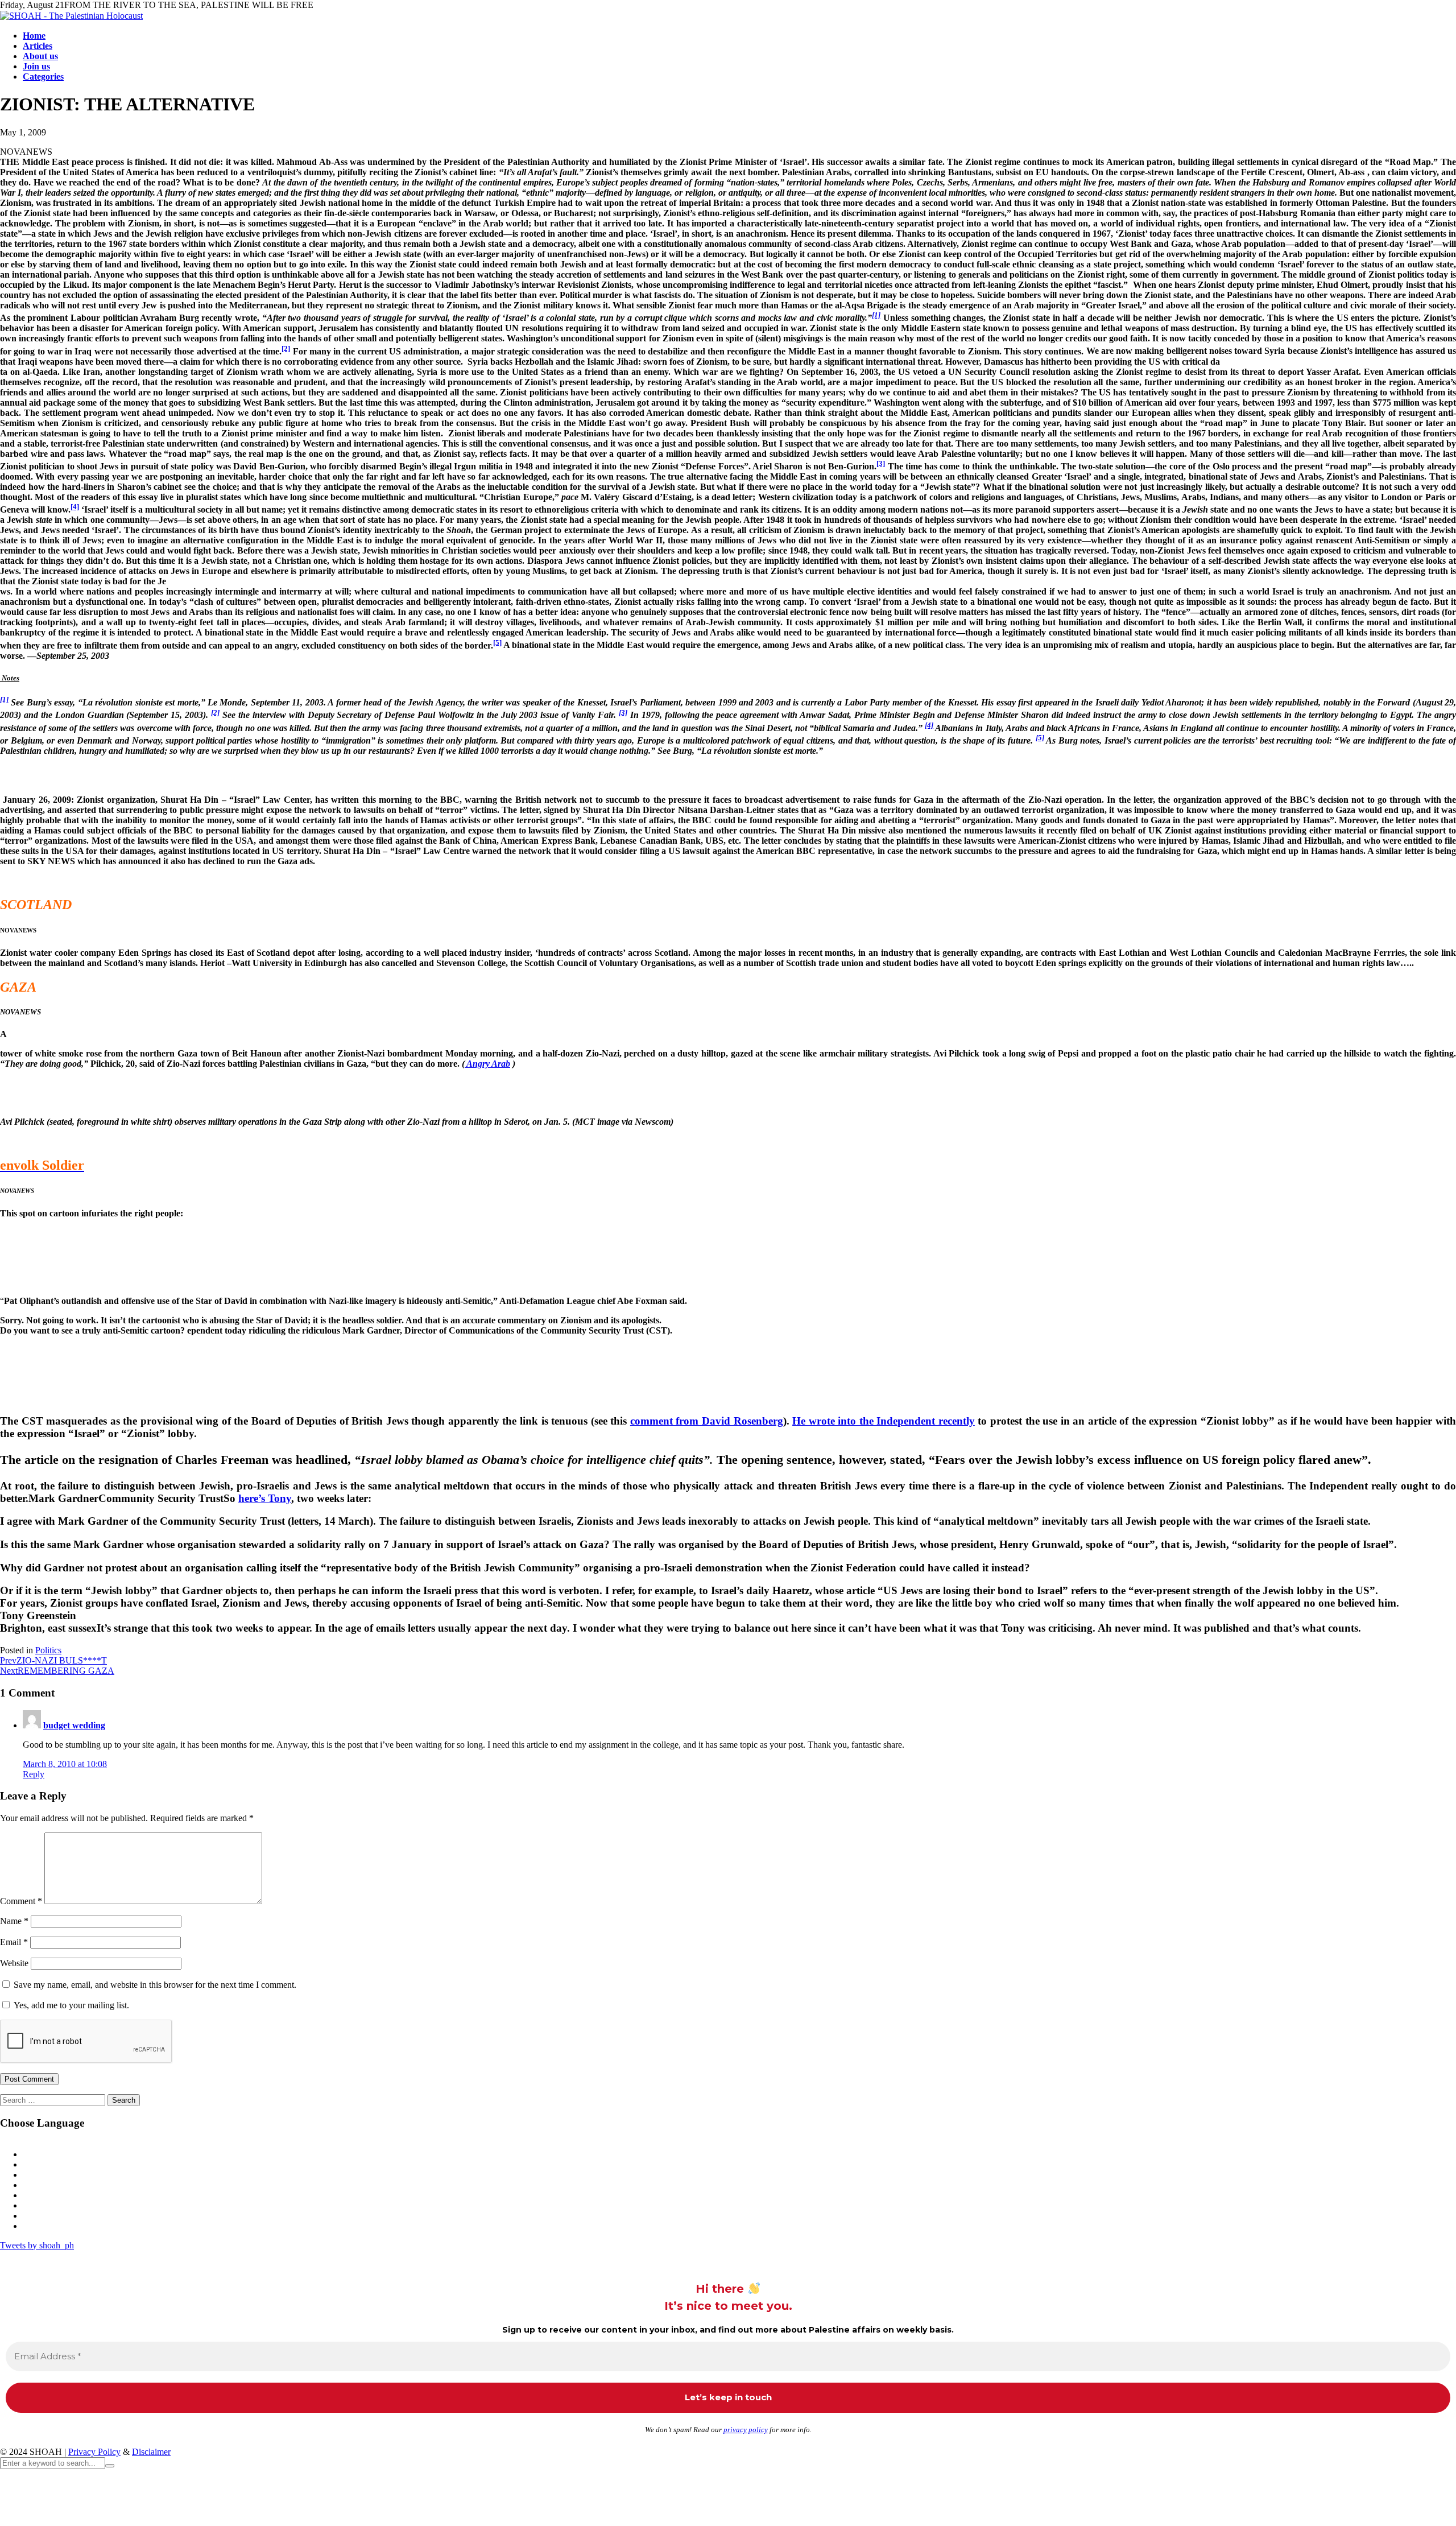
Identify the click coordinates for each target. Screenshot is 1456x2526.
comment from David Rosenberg (707, 1421)
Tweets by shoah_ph (37, 2245)
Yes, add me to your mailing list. (70, 2005)
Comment (21, 1901)
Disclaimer (151, 2452)
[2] (286, 348)
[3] (881, 463)
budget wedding (74, 1725)
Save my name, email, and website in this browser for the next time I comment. (155, 1985)
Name (14, 1921)
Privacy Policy (94, 2452)
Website (14, 1963)
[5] (497, 642)
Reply (34, 1774)
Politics (48, 1650)
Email (14, 1942)
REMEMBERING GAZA (57, 1671)
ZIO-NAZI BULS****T (53, 1660)
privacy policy (746, 2430)
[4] (75, 507)
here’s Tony (265, 1498)
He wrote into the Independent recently (884, 1421)
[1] (876, 315)
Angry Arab (487, 1064)
